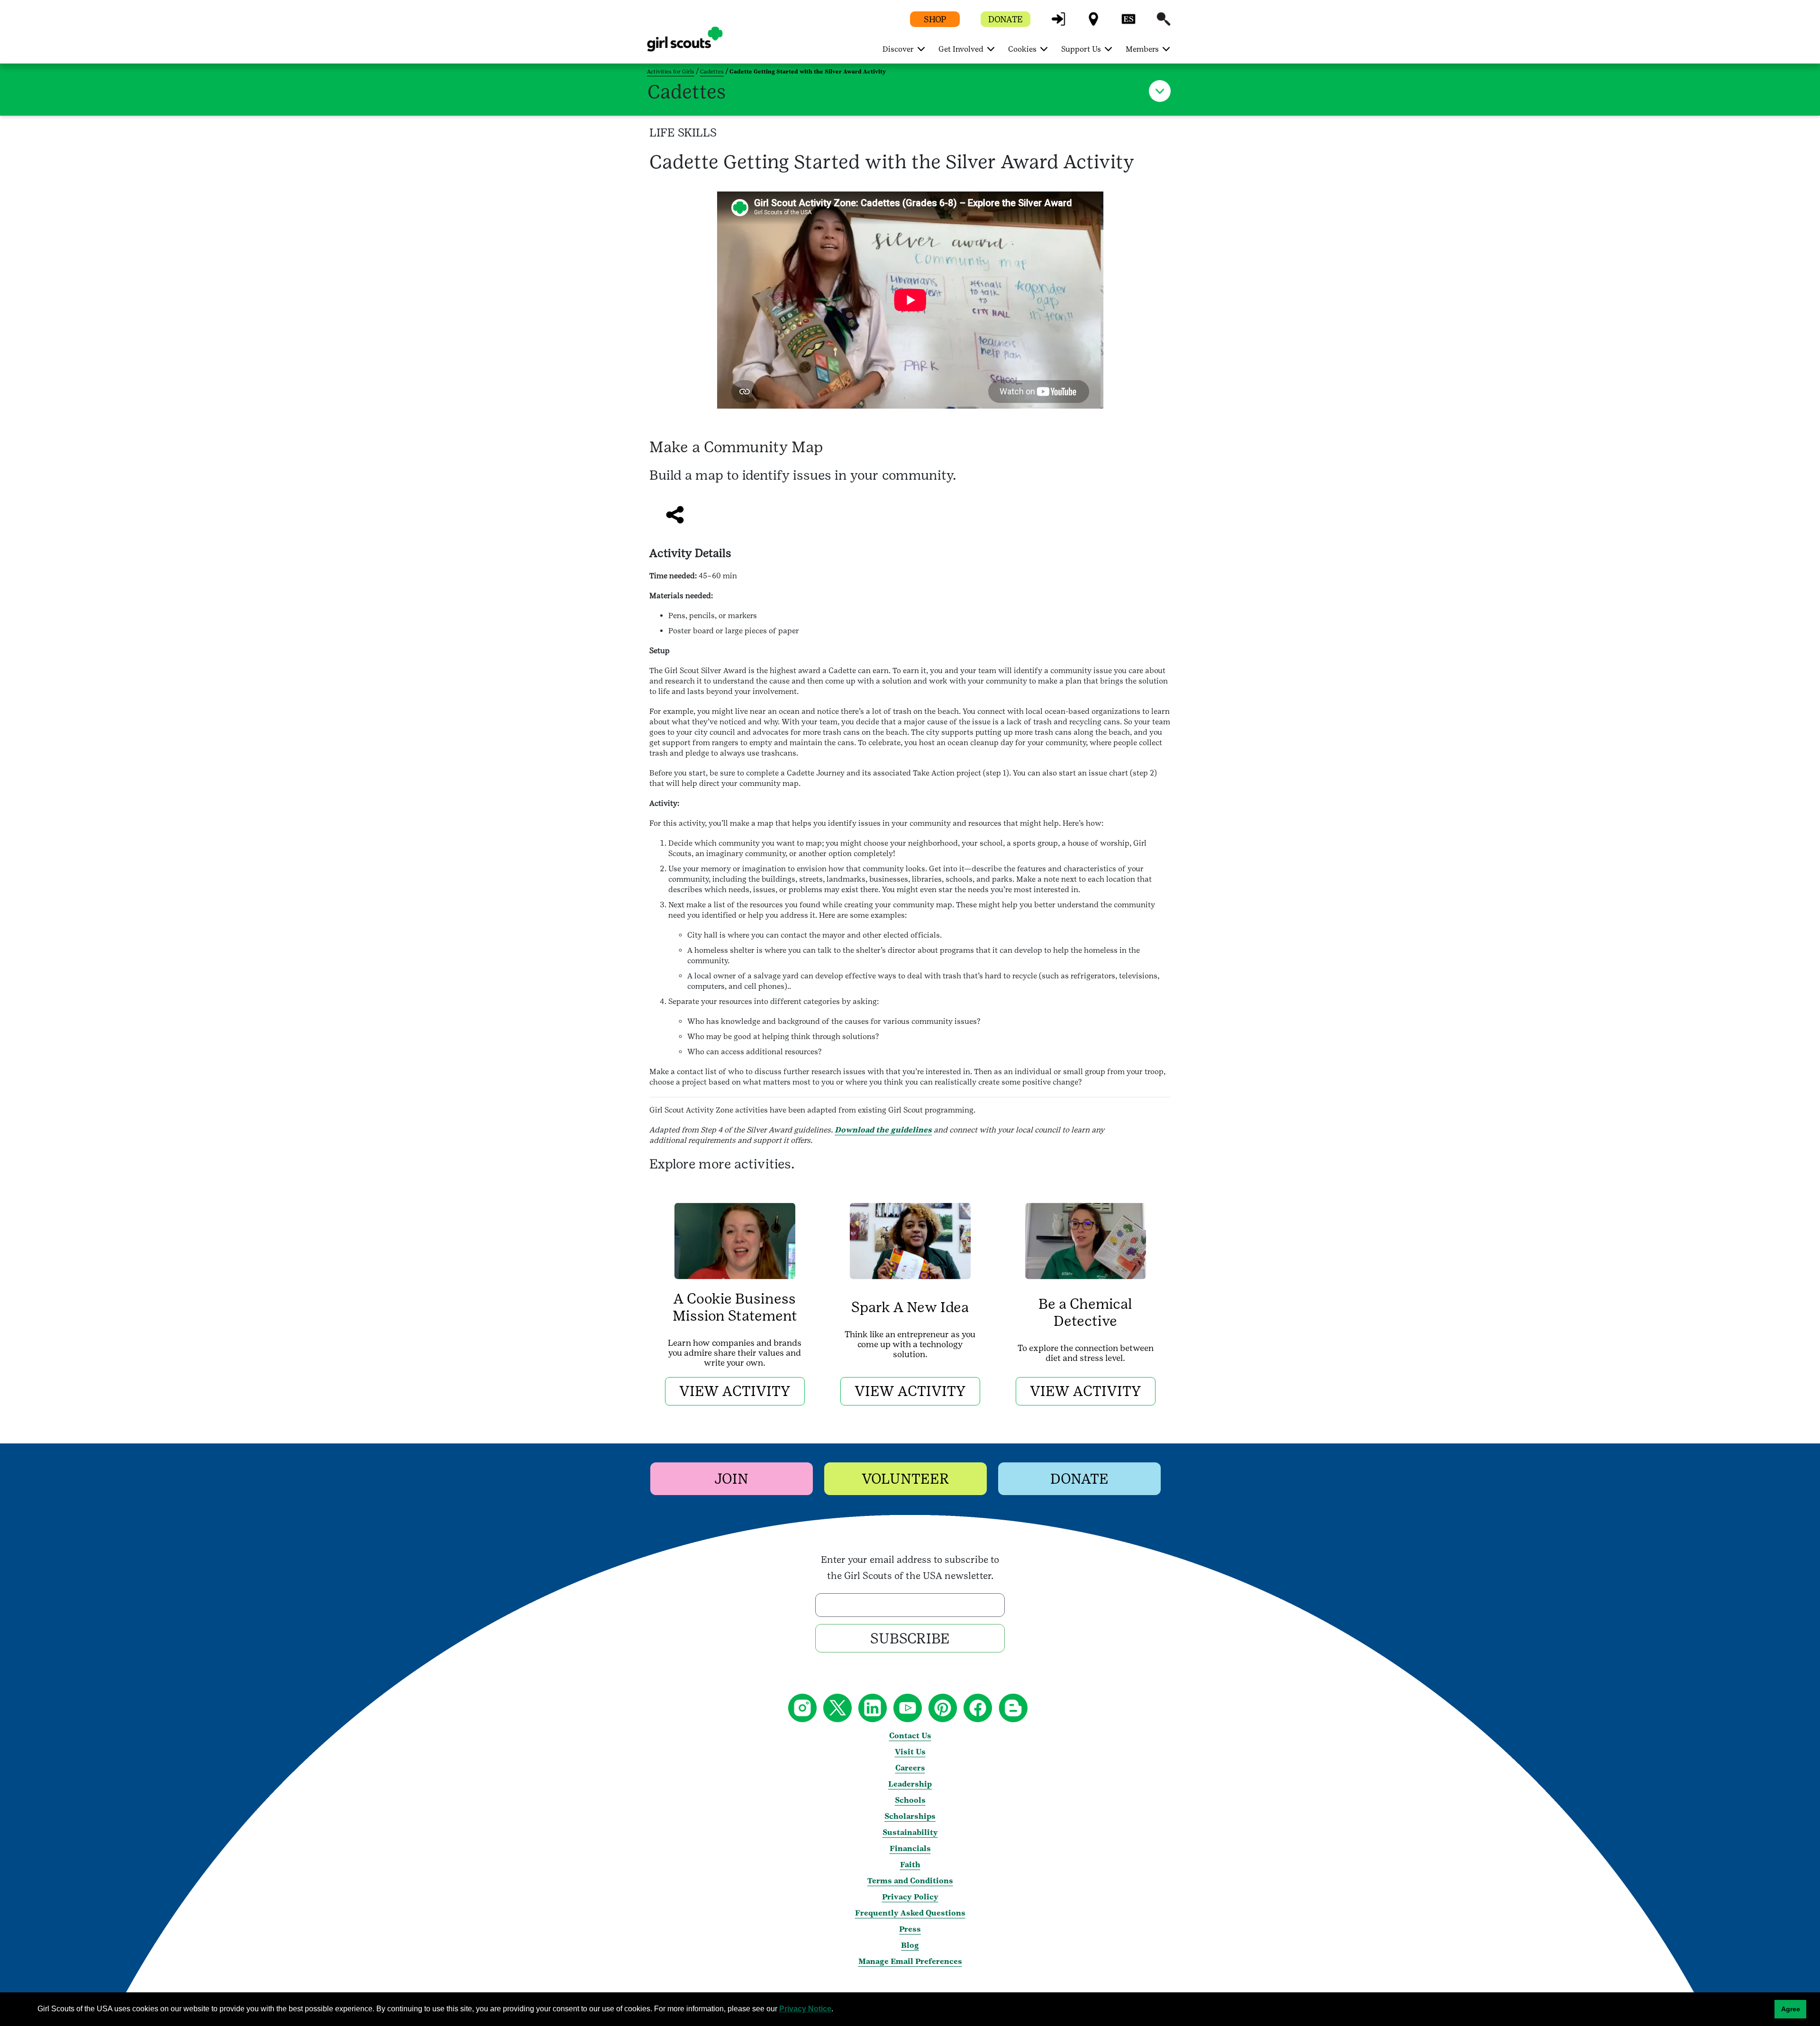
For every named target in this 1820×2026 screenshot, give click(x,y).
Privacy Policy (910, 1897)
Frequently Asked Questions (910, 1913)
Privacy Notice (805, 2009)
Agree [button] (1791, 2009)
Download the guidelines (883, 1130)
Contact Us (910, 1736)
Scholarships (910, 1816)
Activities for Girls (671, 72)
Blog (910, 1945)
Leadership (910, 1784)
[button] (1058, 23)
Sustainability (910, 1832)
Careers (910, 1768)
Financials (910, 1848)
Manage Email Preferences (910, 1961)
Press (910, 1929)
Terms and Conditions (910, 1881)
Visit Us (910, 1752)
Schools (910, 1800)
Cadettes (712, 72)
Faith (910, 1865)
